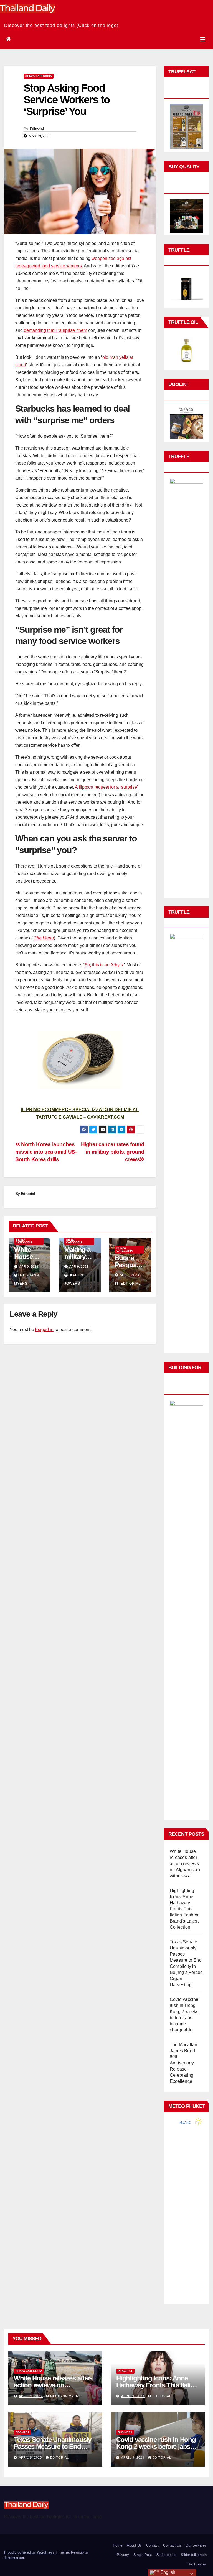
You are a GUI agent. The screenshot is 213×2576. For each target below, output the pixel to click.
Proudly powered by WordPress (30, 2552)
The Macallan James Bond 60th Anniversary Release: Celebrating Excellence (183, 2063)
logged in (44, 1330)
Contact (152, 2545)
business (125, 2432)
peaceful (125, 2371)
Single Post (143, 2555)
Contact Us (172, 2545)
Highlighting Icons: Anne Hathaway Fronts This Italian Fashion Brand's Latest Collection (185, 1909)
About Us (134, 2545)
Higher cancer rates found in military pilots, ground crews (113, 1152)
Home (118, 2545)
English (167, 2572)
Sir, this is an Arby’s (104, 965)
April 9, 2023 (31, 2396)
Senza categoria (39, 76)
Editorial (37, 129)
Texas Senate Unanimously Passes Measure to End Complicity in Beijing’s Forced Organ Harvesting (53, 2450)
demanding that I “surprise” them (55, 330)
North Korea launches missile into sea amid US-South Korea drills (46, 1152)
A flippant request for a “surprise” (107, 787)
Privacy (123, 2555)
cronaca (22, 2432)
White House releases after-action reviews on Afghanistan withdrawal (185, 1864)
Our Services (196, 2545)
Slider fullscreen (194, 2555)
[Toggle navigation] (203, 39)
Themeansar (14, 2557)
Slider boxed (166, 2555)
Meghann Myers (65, 2396)
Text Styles (197, 2564)
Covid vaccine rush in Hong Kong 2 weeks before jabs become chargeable (156, 2446)
